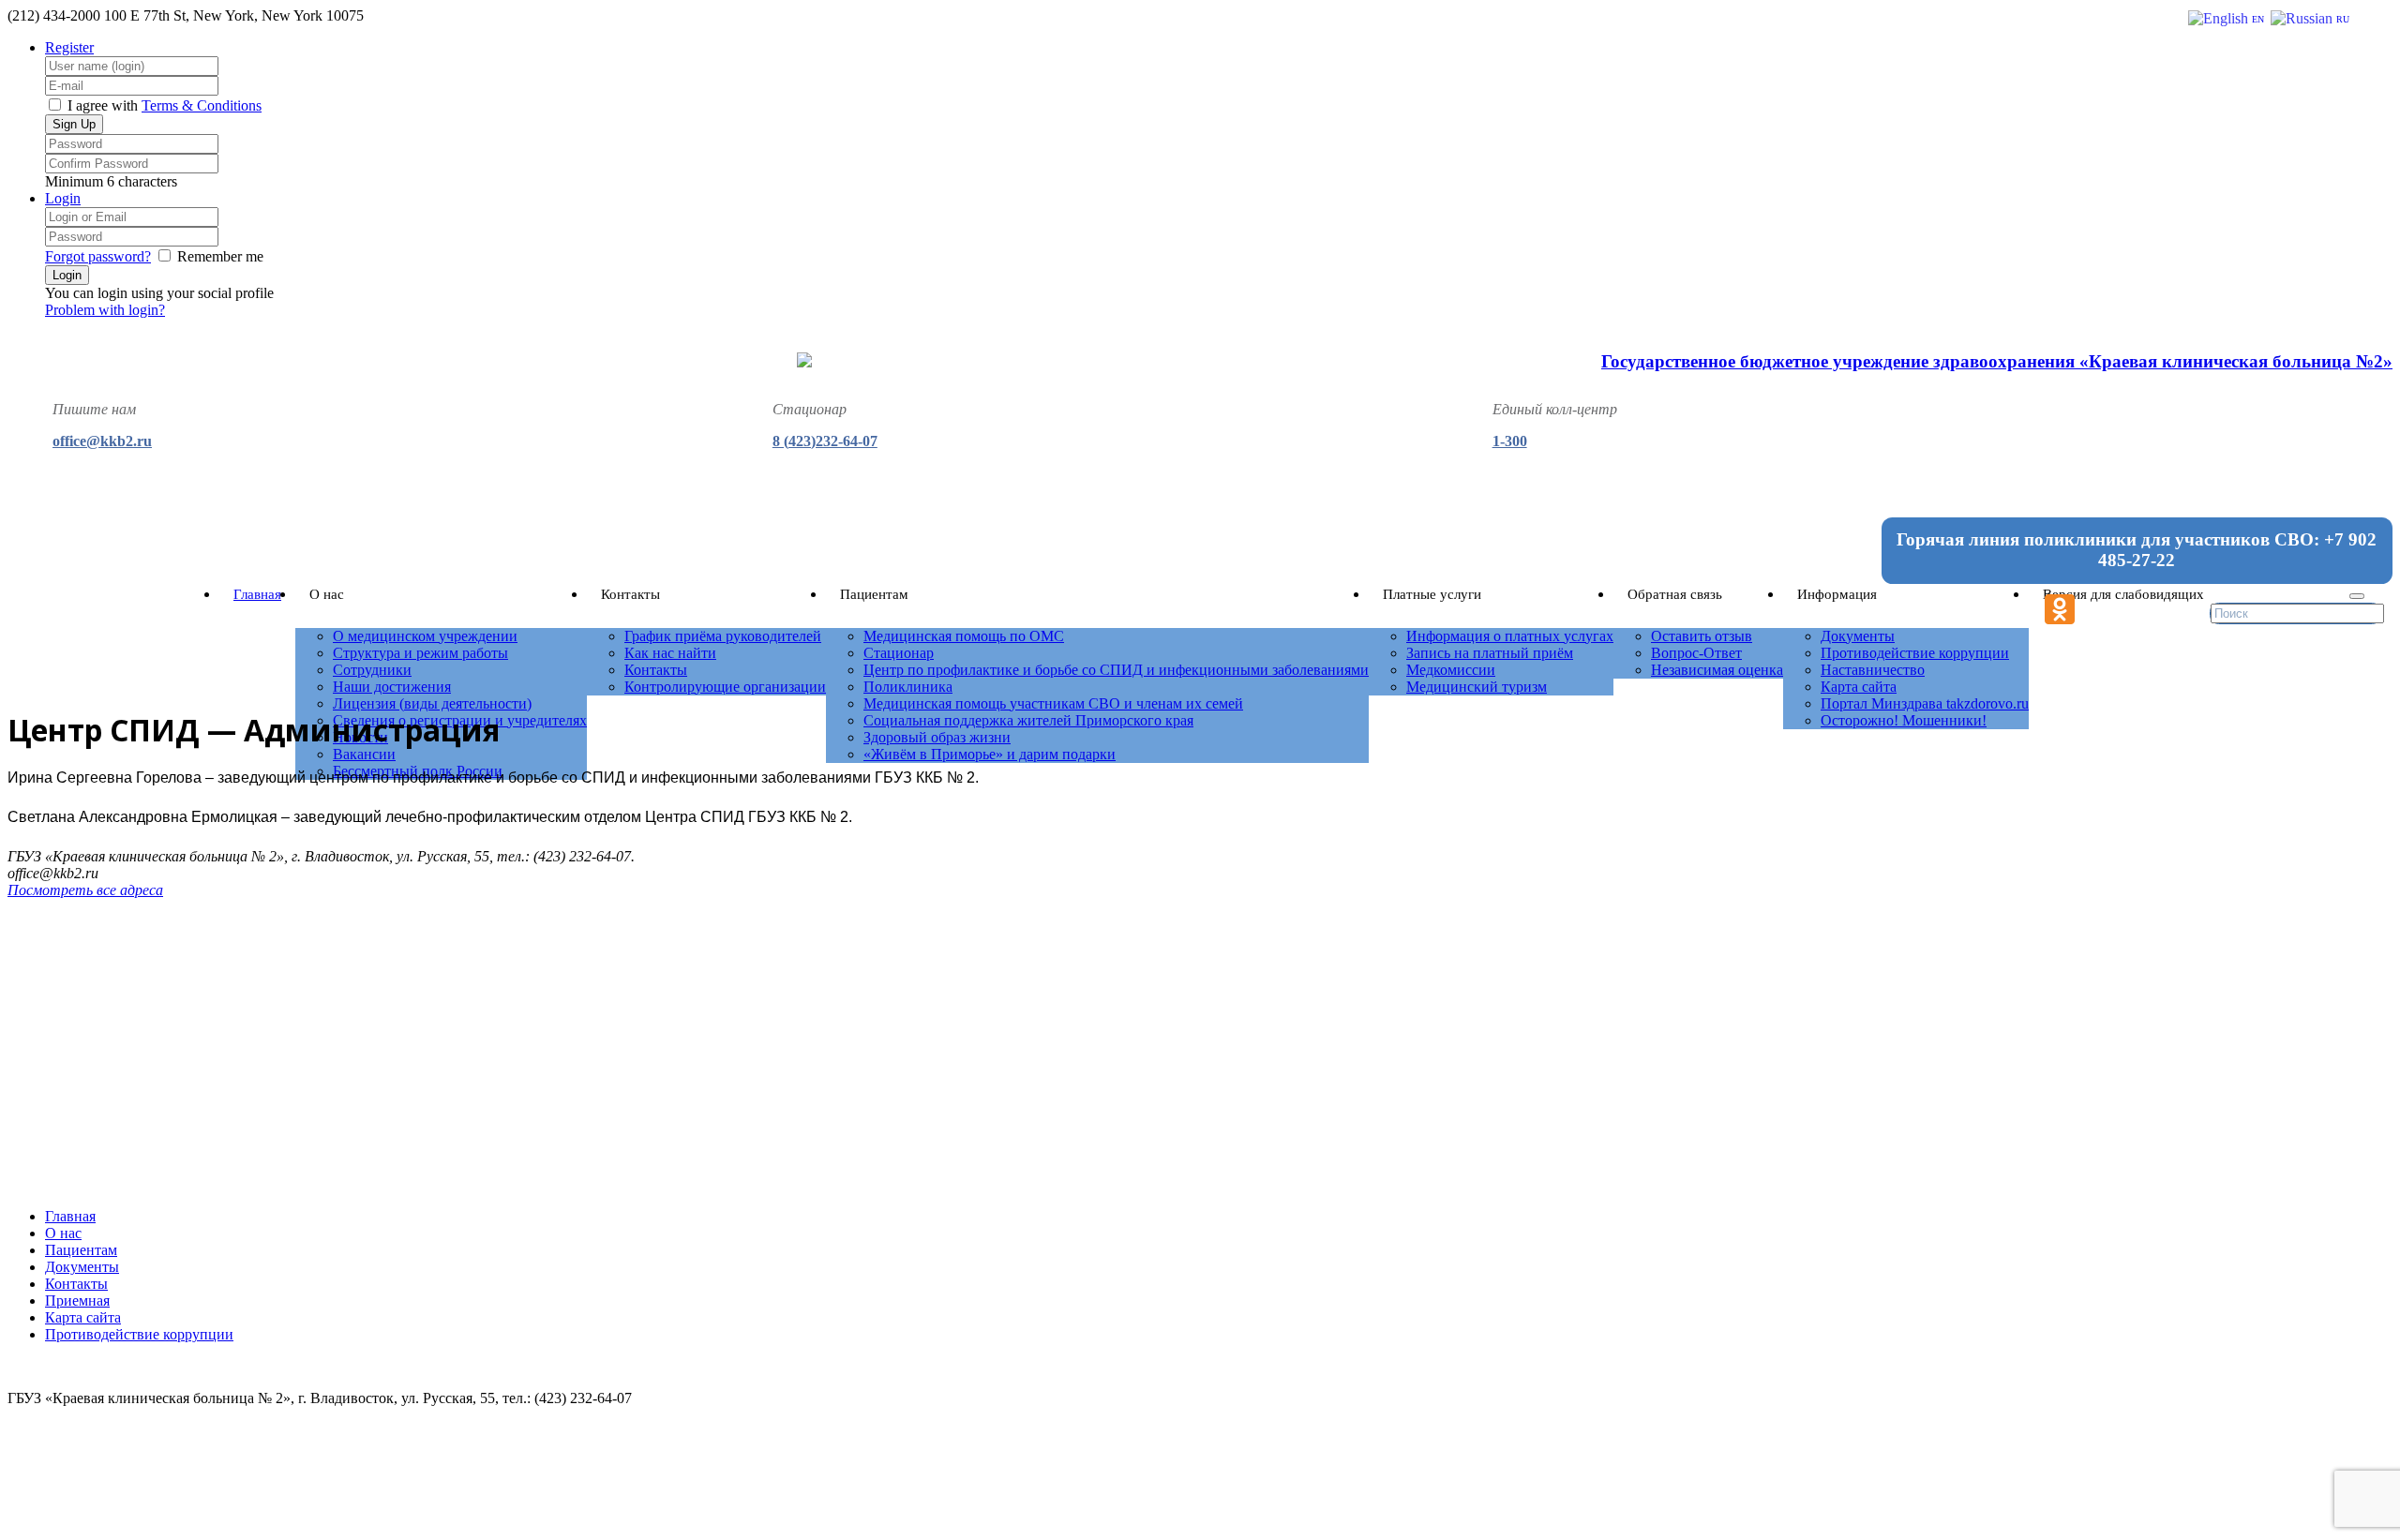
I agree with (103, 105)
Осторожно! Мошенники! (1904, 720)
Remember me (220, 256)
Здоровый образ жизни (937, 737)
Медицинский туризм (1477, 687)
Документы (1858, 636)
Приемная (77, 1301)
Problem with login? (105, 310)
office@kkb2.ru (102, 441)
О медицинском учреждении (425, 636)
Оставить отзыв (1702, 636)
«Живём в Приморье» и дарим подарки (990, 754)
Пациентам (81, 1250)
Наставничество (1873, 670)
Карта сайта (1859, 687)
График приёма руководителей (723, 636)
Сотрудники (372, 670)
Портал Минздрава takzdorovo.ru (1925, 703)
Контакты (656, 670)
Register (69, 47)
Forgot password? (98, 256)
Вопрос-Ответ (1696, 653)
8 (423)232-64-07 (825, 441)
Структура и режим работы (420, 653)
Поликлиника (908, 687)
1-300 (1510, 441)
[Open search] (2357, 596)
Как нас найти (670, 653)
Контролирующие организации (725, 687)
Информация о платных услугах (1510, 636)
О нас (63, 1233)
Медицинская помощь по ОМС (964, 636)
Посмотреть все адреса (85, 890)
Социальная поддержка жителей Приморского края (1028, 720)
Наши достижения (392, 687)
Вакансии (364, 754)
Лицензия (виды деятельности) (432, 703)
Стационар (899, 653)
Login (63, 198)
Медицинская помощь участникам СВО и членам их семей (1053, 703)
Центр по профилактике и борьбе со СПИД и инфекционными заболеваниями (1116, 670)
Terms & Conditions (202, 105)
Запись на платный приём (1490, 653)
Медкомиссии (1451, 670)
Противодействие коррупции (1915, 653)
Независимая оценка (1717, 670)
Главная (257, 594)
